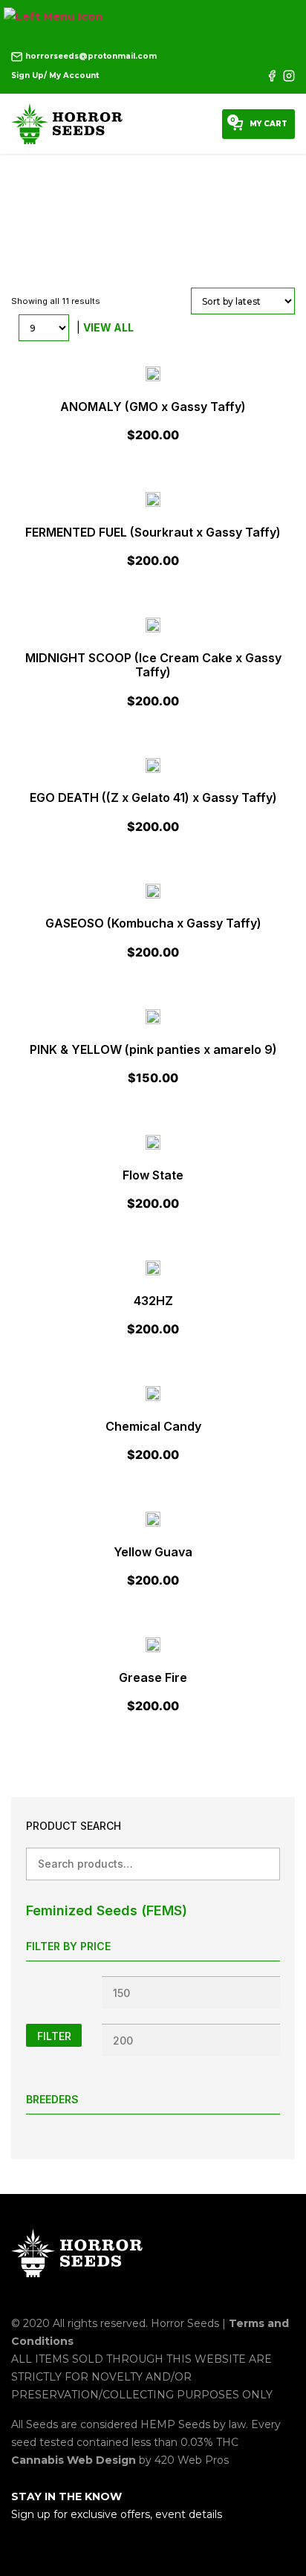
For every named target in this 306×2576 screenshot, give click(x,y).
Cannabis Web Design (75, 2460)
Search (263, 1864)
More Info (153, 406)
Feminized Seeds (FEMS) (107, 1910)
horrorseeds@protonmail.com (90, 56)
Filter (54, 2036)
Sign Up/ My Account (55, 75)
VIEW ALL (108, 327)
